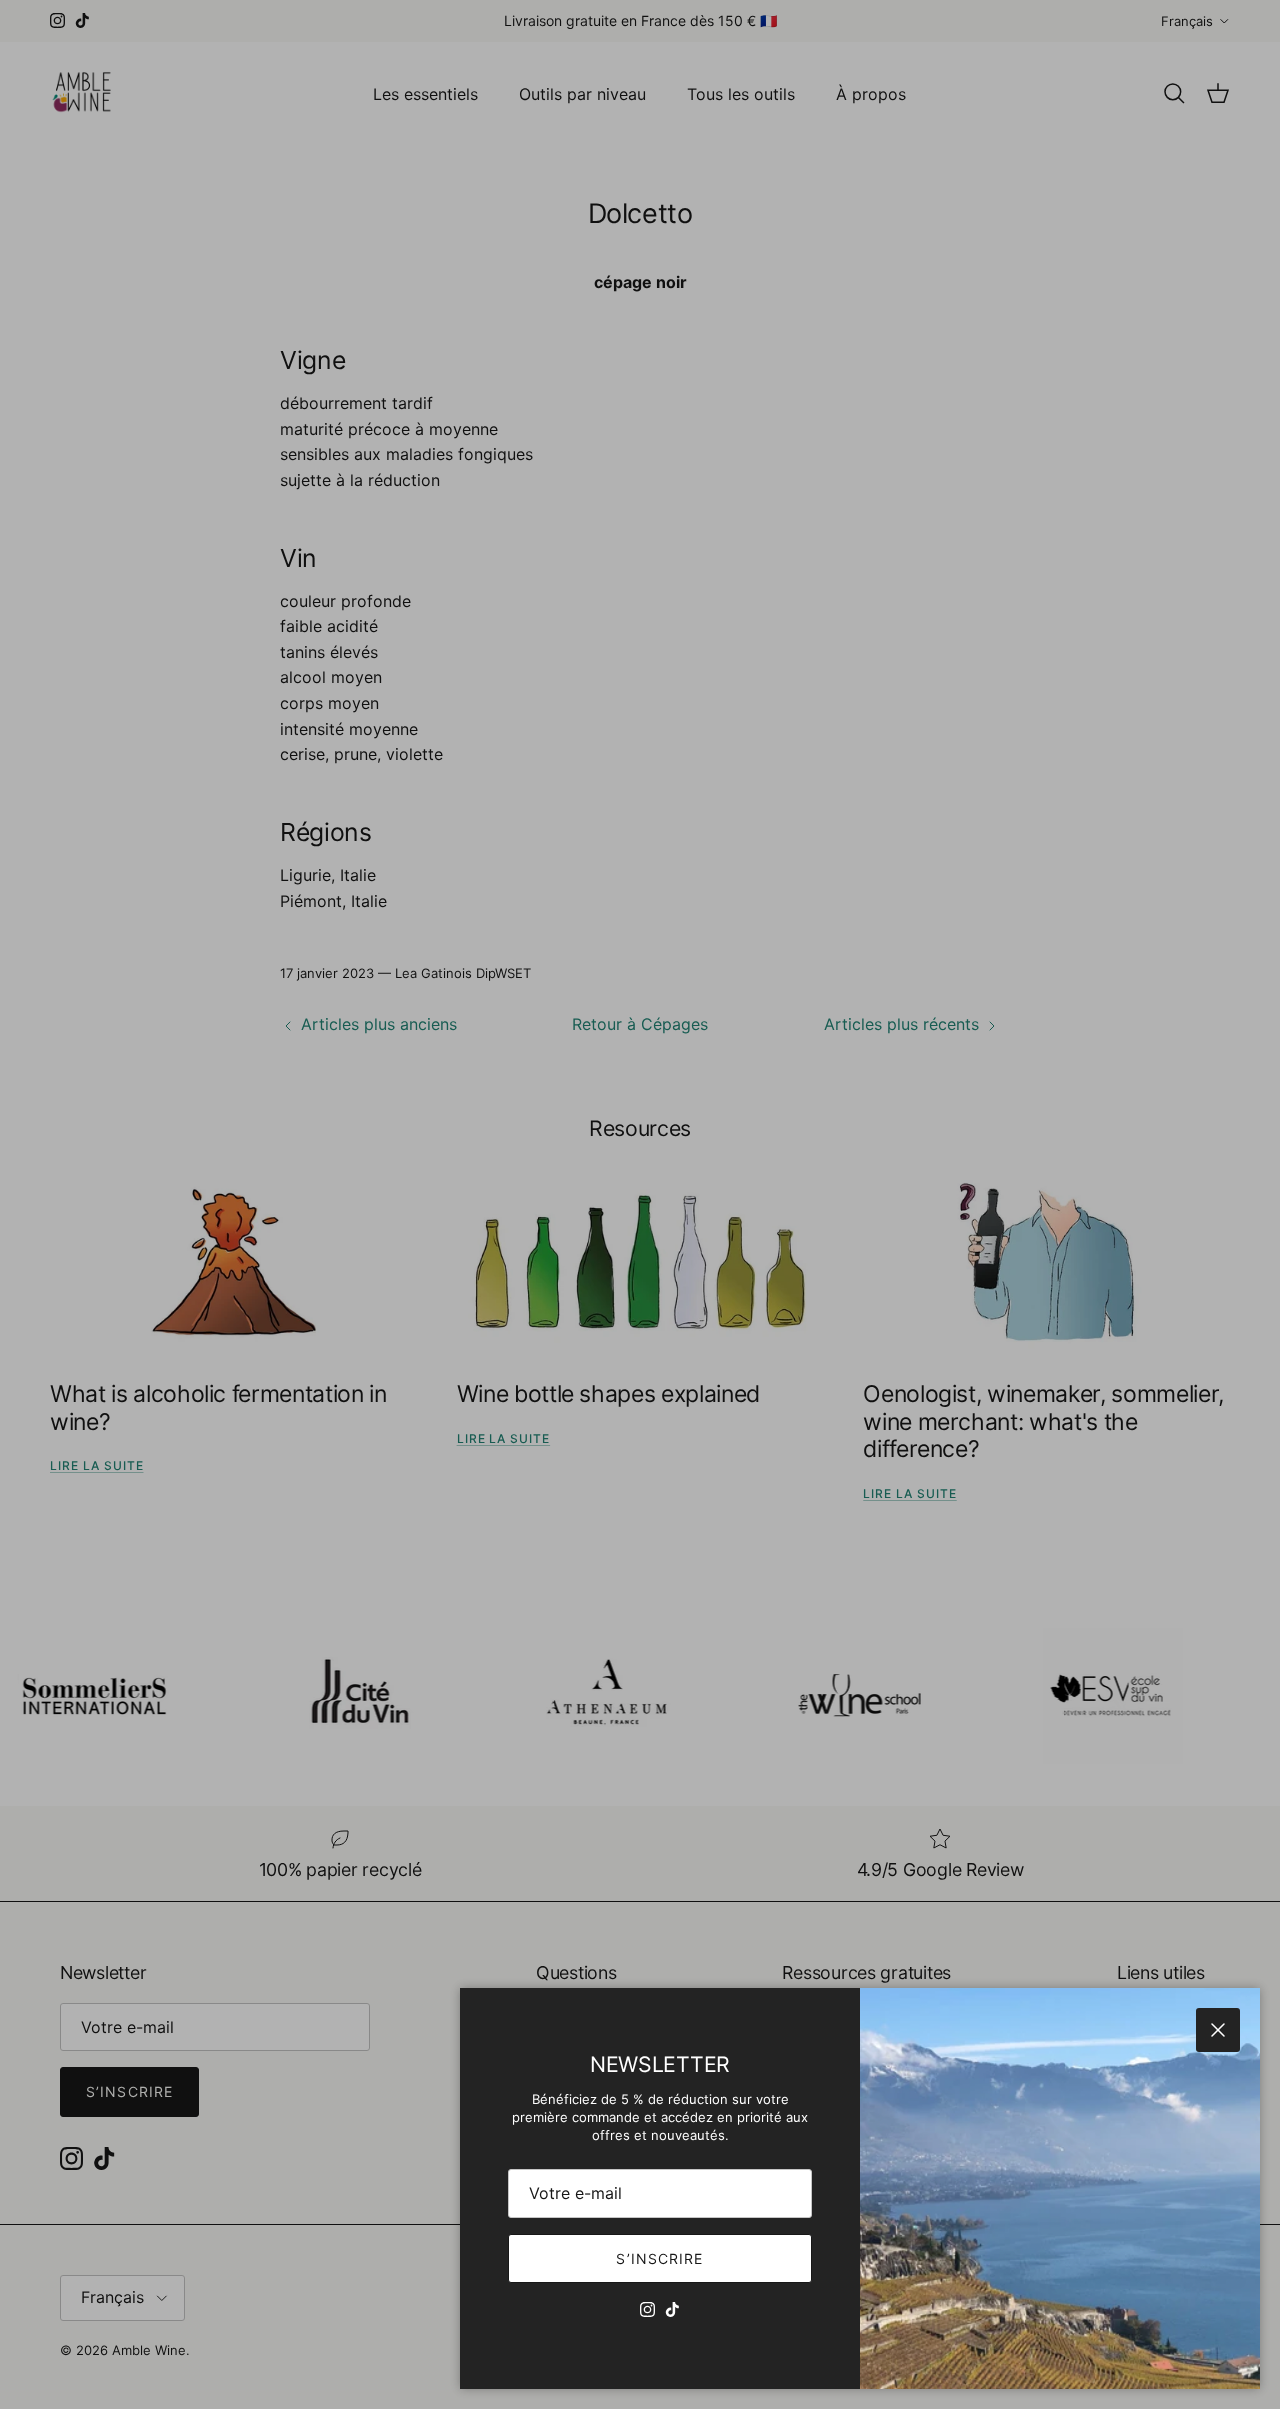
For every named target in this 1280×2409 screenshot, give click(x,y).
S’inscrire (659, 2258)
